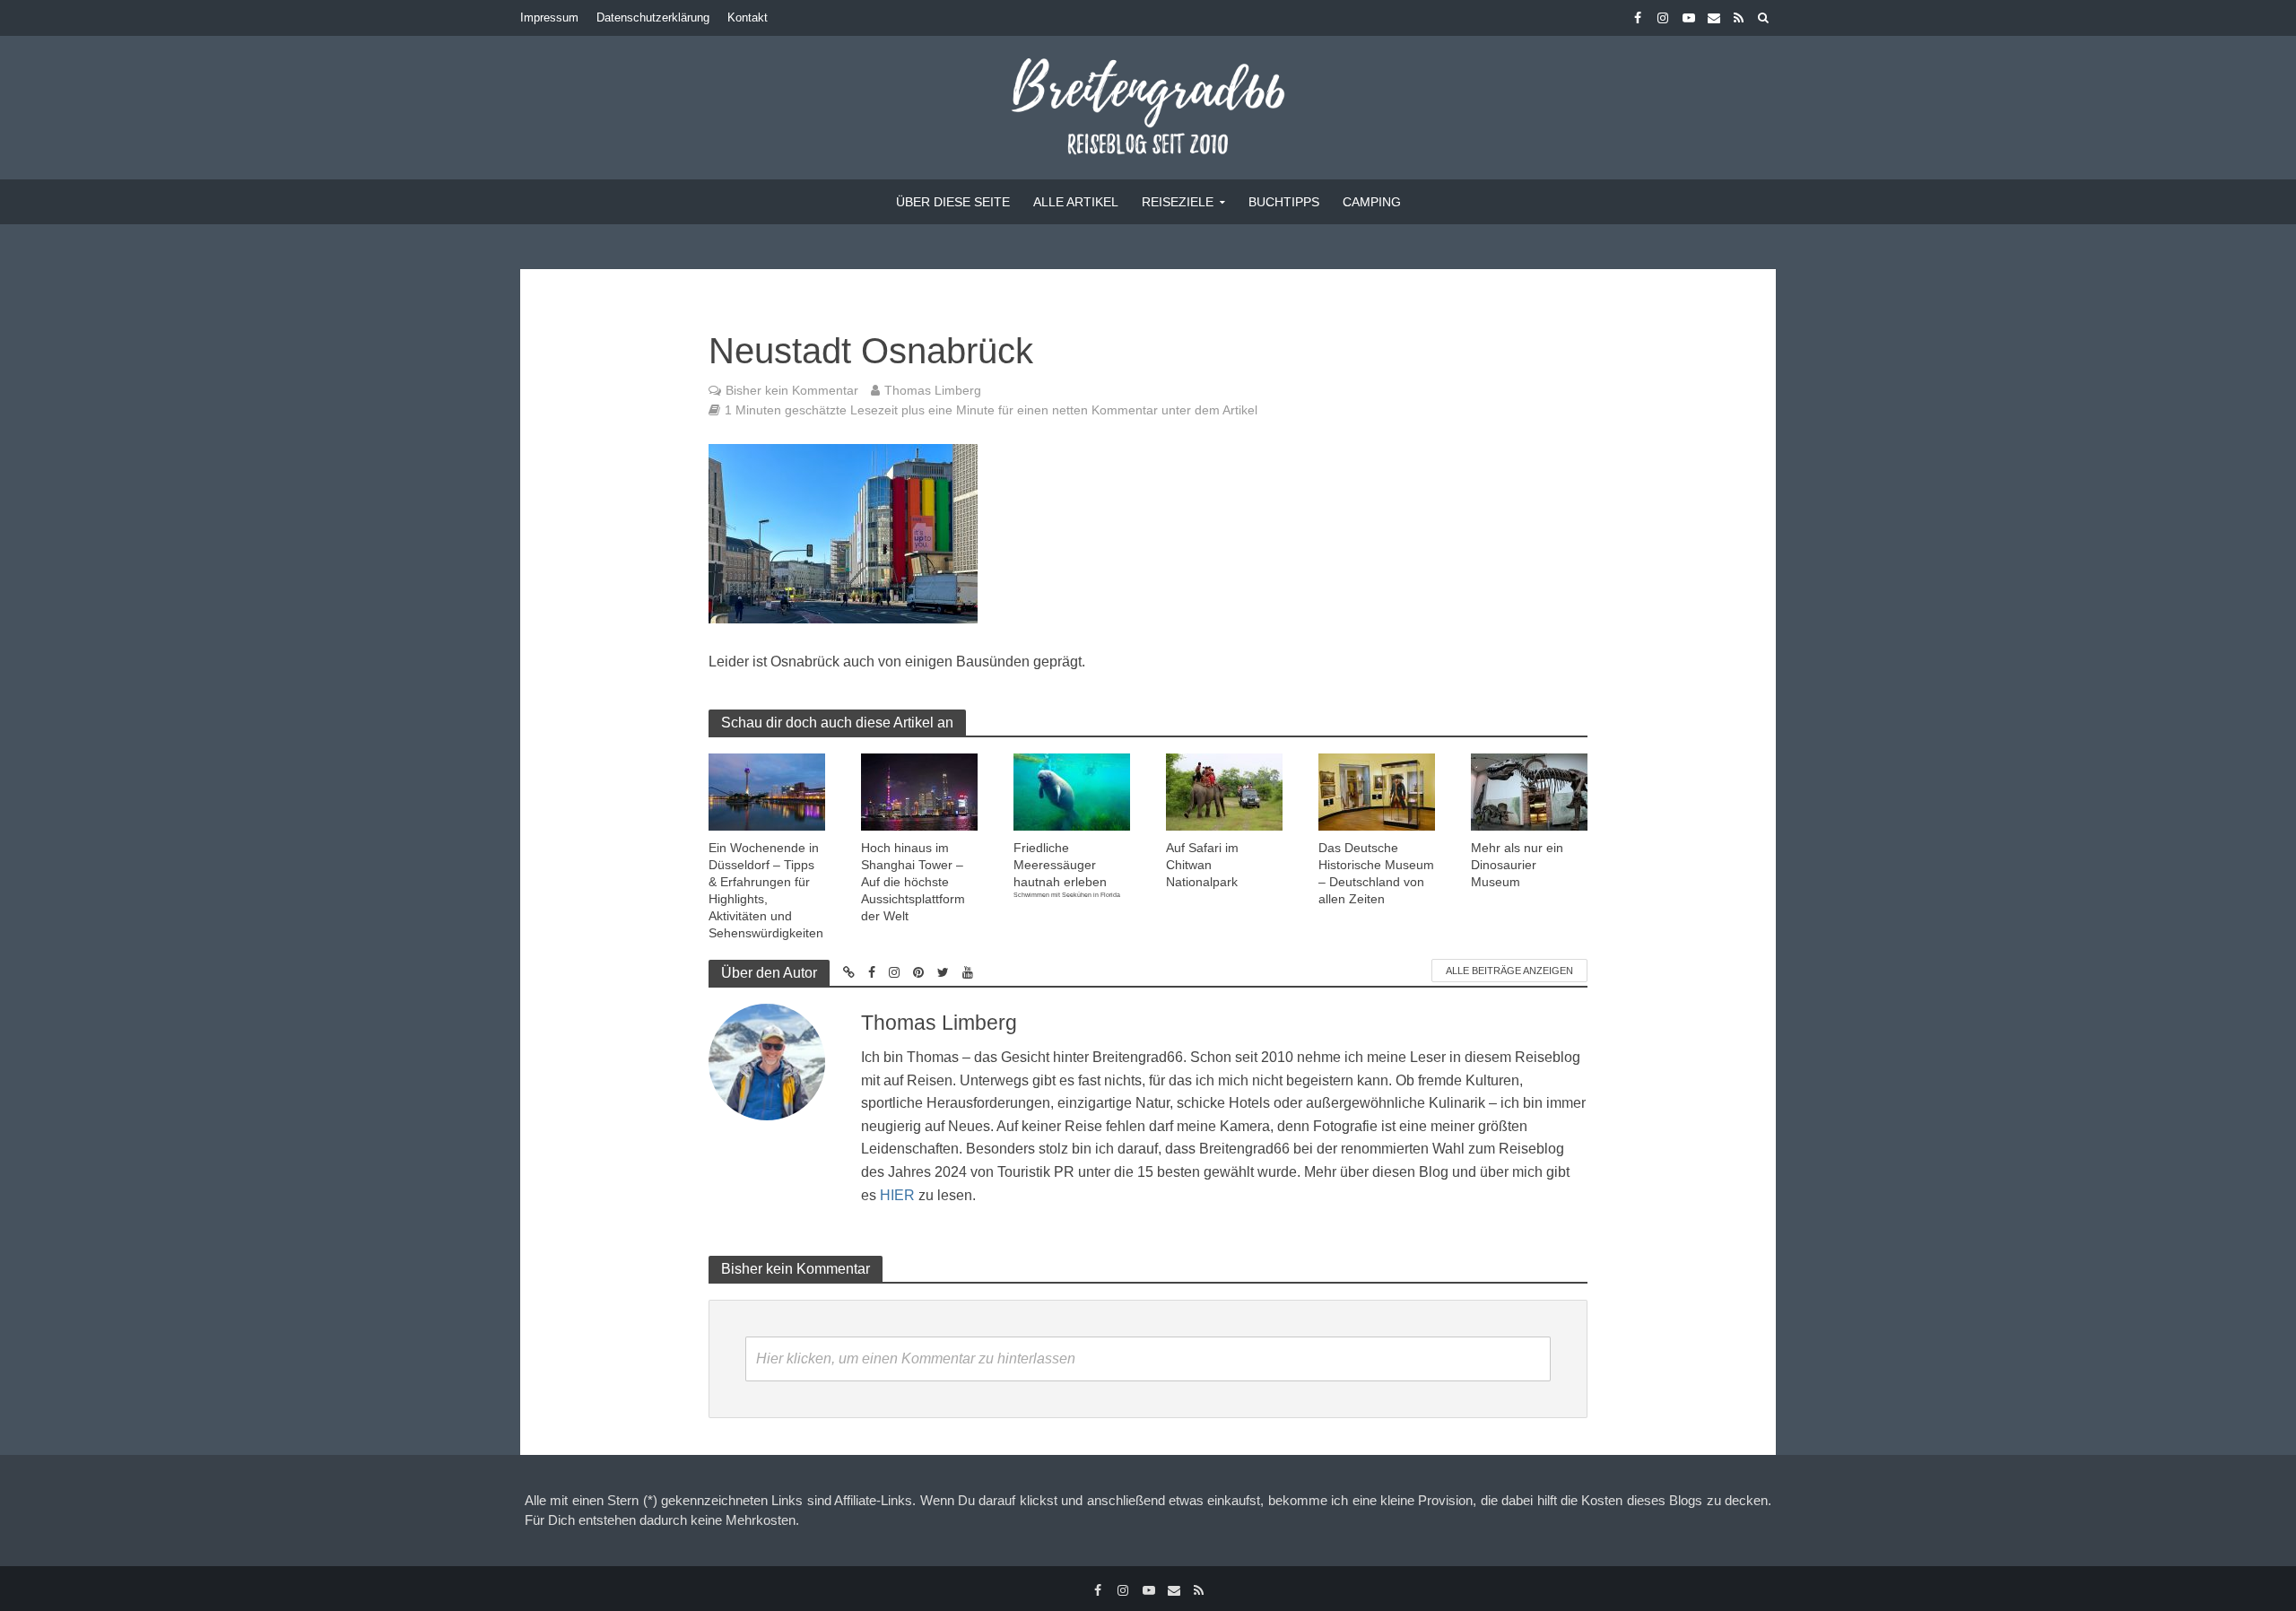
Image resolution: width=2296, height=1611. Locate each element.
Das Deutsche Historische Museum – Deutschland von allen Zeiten (1376, 873)
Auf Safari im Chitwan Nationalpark (1202, 865)
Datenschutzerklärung (653, 17)
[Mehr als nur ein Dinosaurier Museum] (1529, 791)
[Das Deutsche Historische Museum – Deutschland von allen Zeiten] (1377, 791)
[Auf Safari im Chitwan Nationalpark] (1224, 791)
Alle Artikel (1076, 202)
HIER (897, 1195)
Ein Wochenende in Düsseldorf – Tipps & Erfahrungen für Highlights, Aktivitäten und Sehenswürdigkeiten (766, 890)
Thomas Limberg (933, 390)
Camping (1372, 202)
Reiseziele (1178, 202)
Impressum (549, 17)
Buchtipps (1284, 202)
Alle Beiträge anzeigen (1509, 971)
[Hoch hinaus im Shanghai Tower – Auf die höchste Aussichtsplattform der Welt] (919, 791)
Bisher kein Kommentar (792, 390)
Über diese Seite (953, 202)
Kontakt (748, 17)
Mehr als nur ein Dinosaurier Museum (1517, 865)
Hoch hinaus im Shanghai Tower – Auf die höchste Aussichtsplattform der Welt (913, 882)
